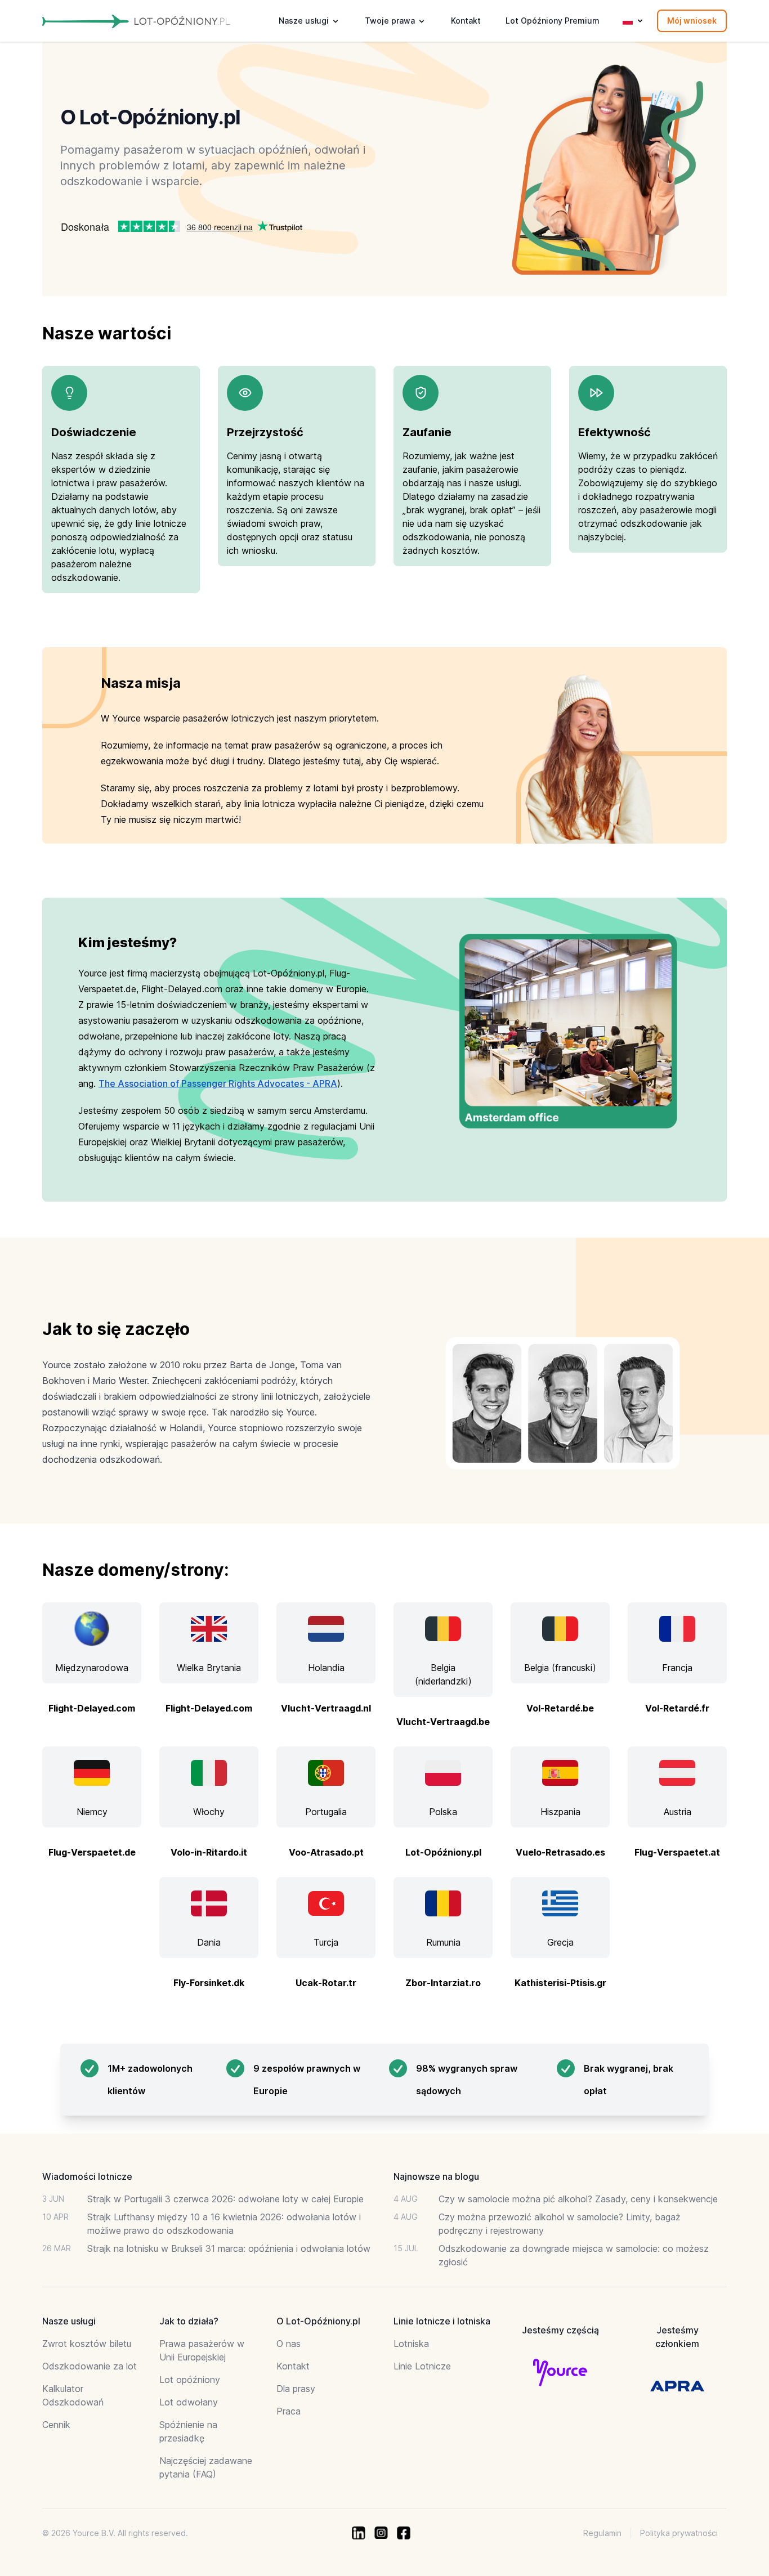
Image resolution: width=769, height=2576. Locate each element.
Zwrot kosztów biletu (87, 2344)
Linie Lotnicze (422, 2366)
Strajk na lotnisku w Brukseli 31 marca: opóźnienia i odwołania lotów (229, 2248)
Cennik (56, 2425)
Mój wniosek (692, 21)
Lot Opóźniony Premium (553, 21)
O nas (289, 2344)
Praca (289, 2411)
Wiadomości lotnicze (87, 2176)
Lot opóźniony (190, 2380)
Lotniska (411, 2344)
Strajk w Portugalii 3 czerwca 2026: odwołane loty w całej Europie (225, 2199)
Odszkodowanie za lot (90, 2366)
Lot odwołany (189, 2402)
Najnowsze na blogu (436, 2176)
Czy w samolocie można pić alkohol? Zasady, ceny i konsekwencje (578, 2199)
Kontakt (466, 21)
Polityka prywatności (679, 2533)
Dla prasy (296, 2389)
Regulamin (602, 2533)
